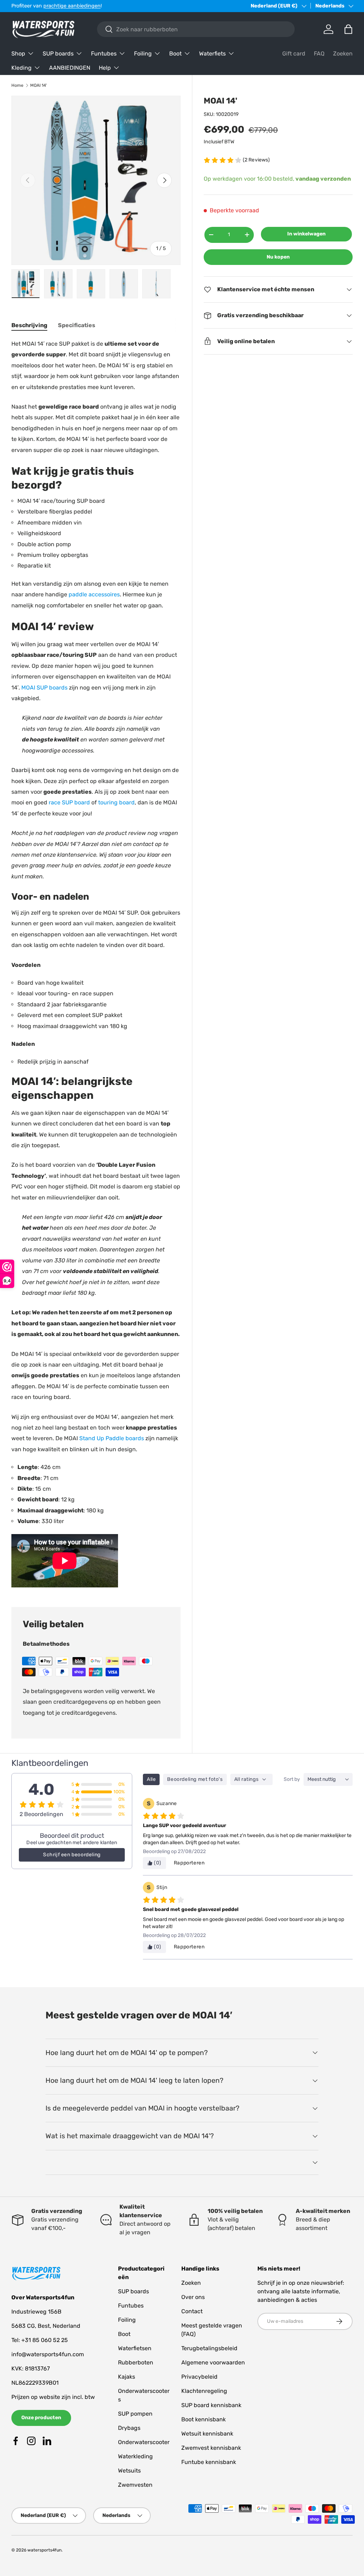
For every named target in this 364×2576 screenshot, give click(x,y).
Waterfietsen (135, 2348)
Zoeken (343, 54)
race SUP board (69, 802)
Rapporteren (189, 1863)
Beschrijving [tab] (29, 325)
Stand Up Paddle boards (112, 1438)
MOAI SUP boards (44, 688)
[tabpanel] (96, 964)
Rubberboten (136, 2362)
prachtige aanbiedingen (72, 6)
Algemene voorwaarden (213, 2362)
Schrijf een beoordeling (72, 1855)
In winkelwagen (306, 234)
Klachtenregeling (204, 2391)
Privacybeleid (199, 2377)
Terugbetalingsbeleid (209, 2348)
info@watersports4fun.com (48, 2354)
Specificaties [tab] (77, 325)
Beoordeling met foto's (195, 1779)
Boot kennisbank (204, 2419)
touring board (116, 802)
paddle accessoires (94, 594)
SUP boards (133, 2291)
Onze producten (41, 2418)
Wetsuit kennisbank (207, 2434)
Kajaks (127, 2377)
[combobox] (196, 29)
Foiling (127, 2320)
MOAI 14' (39, 85)
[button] (348, 29)
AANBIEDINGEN (70, 68)
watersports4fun (44, 2550)
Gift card (294, 54)
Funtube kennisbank (209, 2462)
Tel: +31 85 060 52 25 (40, 2340)
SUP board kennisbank (211, 2405)
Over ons (193, 2297)
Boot (124, 2334)
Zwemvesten (135, 2485)
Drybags (129, 2428)
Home (17, 85)
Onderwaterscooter (144, 2442)
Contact (192, 2311)
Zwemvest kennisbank (211, 2448)
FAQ (319, 54)
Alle (151, 1779)
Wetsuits (129, 2471)
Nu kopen (278, 257)
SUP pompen (135, 2414)
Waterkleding (135, 2456)
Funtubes (131, 2306)
